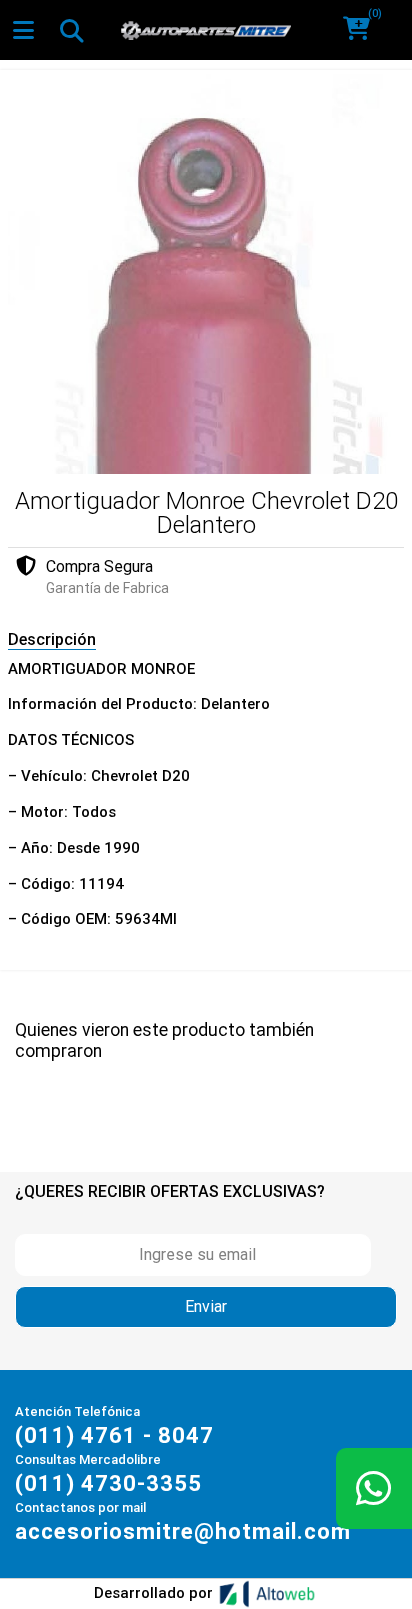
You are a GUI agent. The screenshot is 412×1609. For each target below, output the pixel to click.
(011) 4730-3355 (108, 1483)
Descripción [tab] (52, 639)
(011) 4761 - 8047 (114, 1435)
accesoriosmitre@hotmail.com (183, 1531)
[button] (363, 30)
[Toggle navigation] (71, 30)
